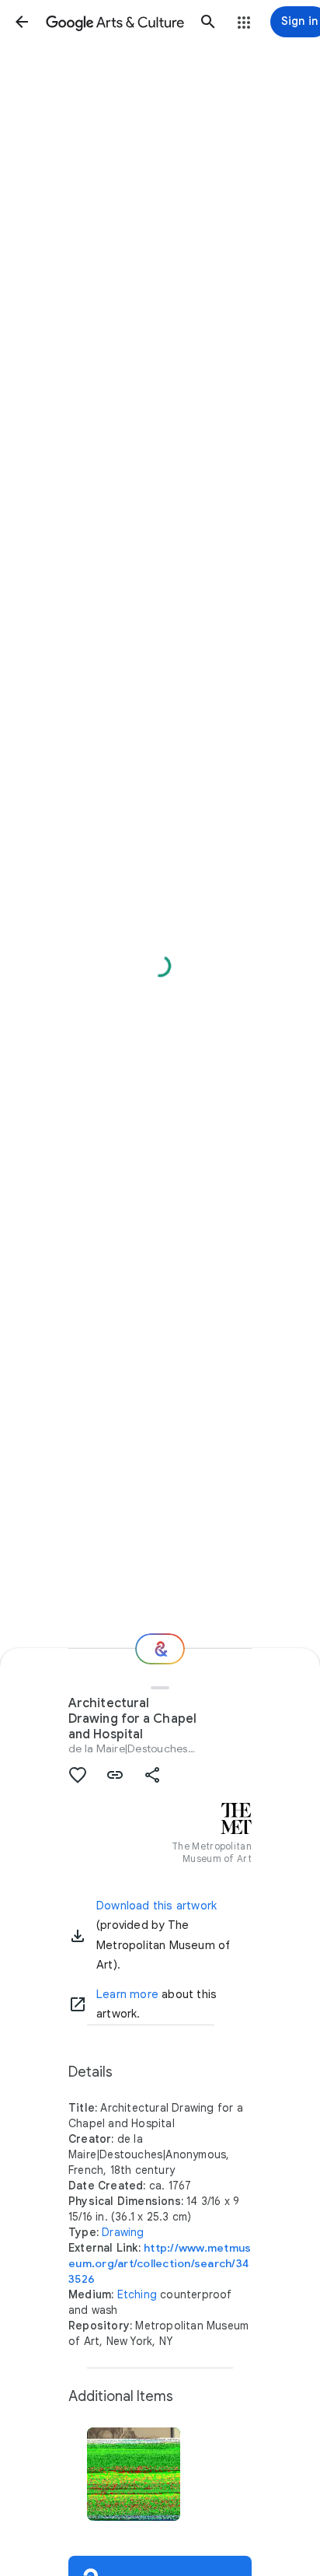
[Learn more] (78, 2004)
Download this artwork (157, 1906)
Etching (137, 2294)
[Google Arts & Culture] (115, 22)
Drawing (123, 2232)
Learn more (127, 1994)
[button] (22, 22)
